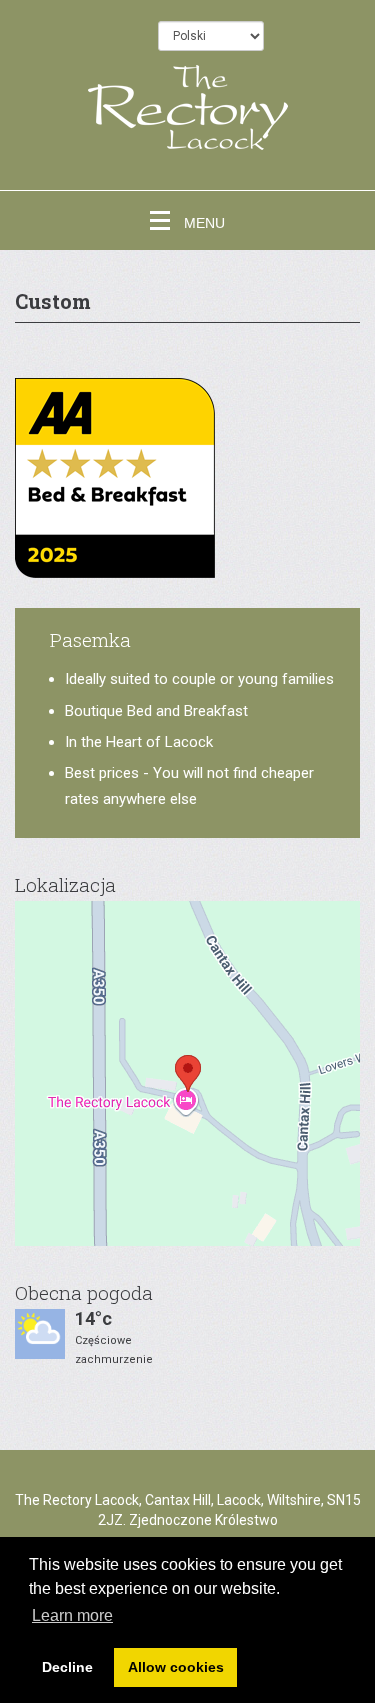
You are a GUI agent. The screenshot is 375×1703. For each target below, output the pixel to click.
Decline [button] (67, 1667)
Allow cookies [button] (176, 1667)
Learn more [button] (72, 1615)
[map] (187, 1073)
